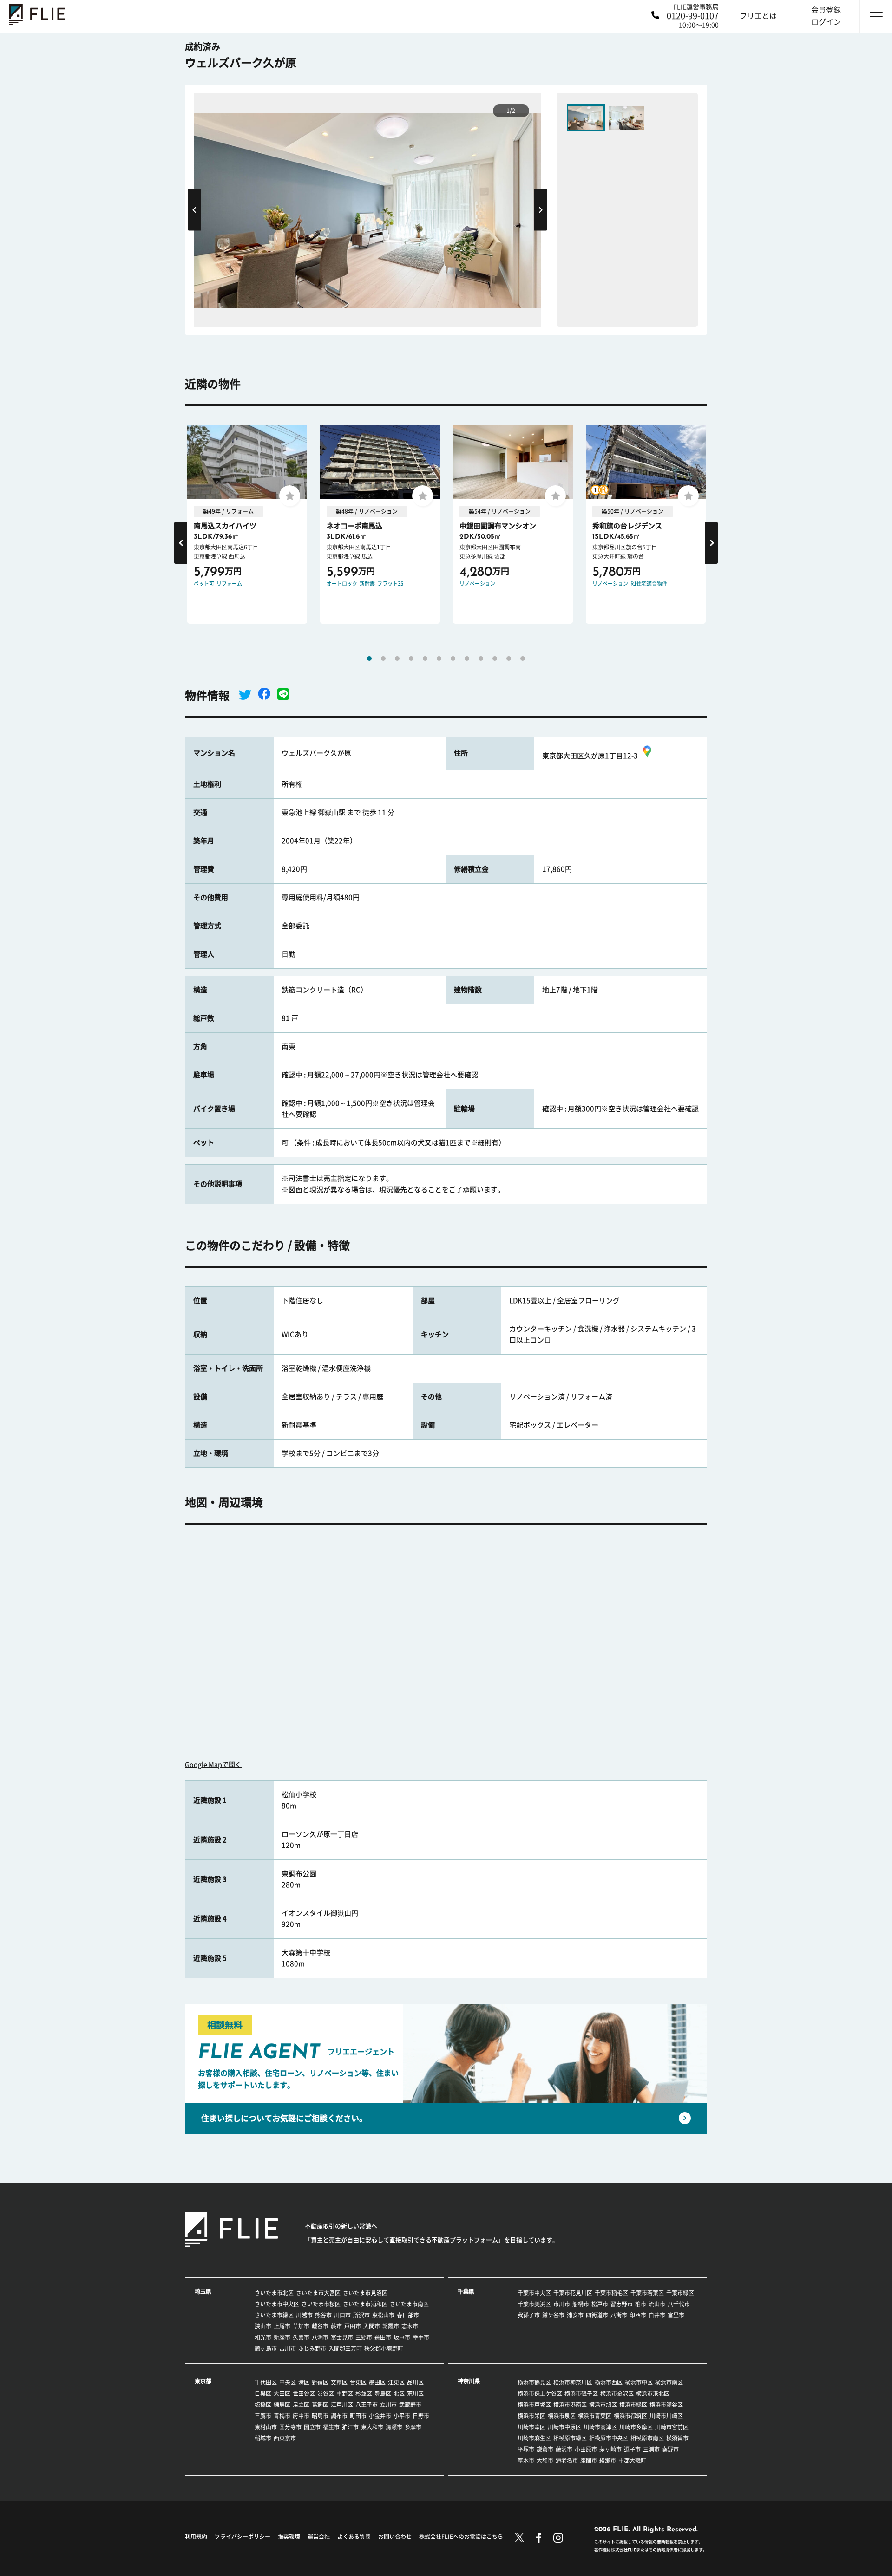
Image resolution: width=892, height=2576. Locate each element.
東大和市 (372, 2427)
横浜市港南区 (570, 2405)
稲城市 (263, 2438)
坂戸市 (402, 2337)
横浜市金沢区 (617, 2393)
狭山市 (263, 2326)
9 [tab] (481, 659)
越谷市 (320, 2326)
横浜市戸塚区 (534, 2405)
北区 (399, 2393)
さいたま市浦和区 (365, 2304)
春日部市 (408, 2315)
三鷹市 (263, 2416)
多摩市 (413, 2427)
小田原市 (586, 2449)
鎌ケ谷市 (553, 2315)
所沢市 (361, 2315)
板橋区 (263, 2405)
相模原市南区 (647, 2438)
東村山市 (266, 2427)
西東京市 (285, 2438)
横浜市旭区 (603, 2405)
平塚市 (526, 2449)
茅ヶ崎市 (610, 2449)
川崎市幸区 (531, 2427)
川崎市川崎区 (666, 2416)
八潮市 (320, 2337)
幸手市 (421, 2337)
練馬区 (282, 2405)
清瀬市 (394, 2427)
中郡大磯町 (632, 2460)
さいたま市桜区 (321, 2304)
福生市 (331, 2427)
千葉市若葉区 (647, 2293)
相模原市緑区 (570, 2438)
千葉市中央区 (534, 2293)
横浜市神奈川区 (573, 2382)
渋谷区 (326, 2393)
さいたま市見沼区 (365, 2293)
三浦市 (651, 2449)
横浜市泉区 (562, 2416)
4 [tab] (411, 659)
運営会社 (319, 2537)
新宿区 (320, 2382)
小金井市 (380, 2416)
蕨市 (336, 2326)
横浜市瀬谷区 (666, 2405)
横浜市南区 (669, 2382)
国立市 (312, 2427)
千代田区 (266, 2382)
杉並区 (364, 2393)
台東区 (358, 2382)
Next (541, 210)
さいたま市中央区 (277, 2304)
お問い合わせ (395, 2537)
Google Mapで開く (213, 1765)
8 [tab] (467, 659)
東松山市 (383, 2315)
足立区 (301, 2405)
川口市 (342, 2315)
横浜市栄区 (531, 2416)
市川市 (562, 2304)
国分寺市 (290, 2427)
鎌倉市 (545, 2449)
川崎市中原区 (564, 2427)
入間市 (372, 2326)
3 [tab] (397, 659)
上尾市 (282, 2326)
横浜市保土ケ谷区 (540, 2393)
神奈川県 (469, 2381)
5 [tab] (425, 659)
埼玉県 (203, 2291)
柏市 (641, 2304)
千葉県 (466, 2291)
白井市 (657, 2315)
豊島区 (383, 2393)
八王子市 (367, 2405)
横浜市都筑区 (630, 2416)
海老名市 (567, 2460)
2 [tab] (383, 659)
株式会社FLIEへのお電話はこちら (461, 2537)
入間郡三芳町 (345, 2348)
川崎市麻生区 (534, 2438)
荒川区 (415, 2393)
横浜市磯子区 (581, 2393)
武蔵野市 (410, 2405)
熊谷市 (323, 2315)
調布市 (339, 2416)
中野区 (345, 2393)
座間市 (589, 2460)
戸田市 (353, 2326)
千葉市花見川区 (573, 2293)
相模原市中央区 (609, 2438)
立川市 (388, 2405)
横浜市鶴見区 (534, 2382)
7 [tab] (453, 659)
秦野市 (670, 2449)
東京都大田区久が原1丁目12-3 (590, 756)
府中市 (301, 2416)
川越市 (304, 2315)
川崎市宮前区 (672, 2427)
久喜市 (301, 2337)
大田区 (282, 2393)
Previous (194, 210)
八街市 (619, 2315)
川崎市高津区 (600, 2427)
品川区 (415, 2382)
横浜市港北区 (653, 2393)
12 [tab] (523, 659)
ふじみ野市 (312, 2348)
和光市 (263, 2337)
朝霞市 (391, 2326)
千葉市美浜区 (534, 2304)
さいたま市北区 (274, 2293)
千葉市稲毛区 (611, 2293)
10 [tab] (495, 659)
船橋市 (581, 2304)
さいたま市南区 (409, 2304)
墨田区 (377, 2382)
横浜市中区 (639, 2382)
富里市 (676, 2315)
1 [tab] (369, 659)
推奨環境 (289, 2537)
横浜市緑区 (633, 2405)
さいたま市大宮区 (318, 2293)
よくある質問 (354, 2537)
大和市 (545, 2460)
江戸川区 (342, 2405)
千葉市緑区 (680, 2293)
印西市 (638, 2315)
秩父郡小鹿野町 (384, 2348)
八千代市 (679, 2304)
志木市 (410, 2326)
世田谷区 (304, 2393)
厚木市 (526, 2460)
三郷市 (364, 2337)
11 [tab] (509, 659)
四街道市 (597, 2315)
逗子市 (632, 2449)
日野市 (421, 2416)
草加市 (301, 2326)
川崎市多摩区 (636, 2427)
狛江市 (350, 2427)
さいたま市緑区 (274, 2315)
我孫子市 (529, 2315)
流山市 (657, 2304)
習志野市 (622, 2304)
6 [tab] (439, 659)
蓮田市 (383, 2337)
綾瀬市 (608, 2460)
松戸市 (600, 2304)
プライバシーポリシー (243, 2537)
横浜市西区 (609, 2382)
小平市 (402, 2416)
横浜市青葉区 (595, 2416)
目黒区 (263, 2393)
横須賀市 (677, 2438)
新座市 (282, 2337)
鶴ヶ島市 (266, 2348)
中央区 (288, 2382)
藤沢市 (564, 2449)
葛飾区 (320, 2405)
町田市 (358, 2416)
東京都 (203, 2381)
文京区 (339, 2382)
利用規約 (196, 2537)
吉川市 (288, 2348)
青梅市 (282, 2416)
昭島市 (320, 2416)
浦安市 (575, 2315)
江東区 (396, 2382)
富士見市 (342, 2337)
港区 (304, 2382)
